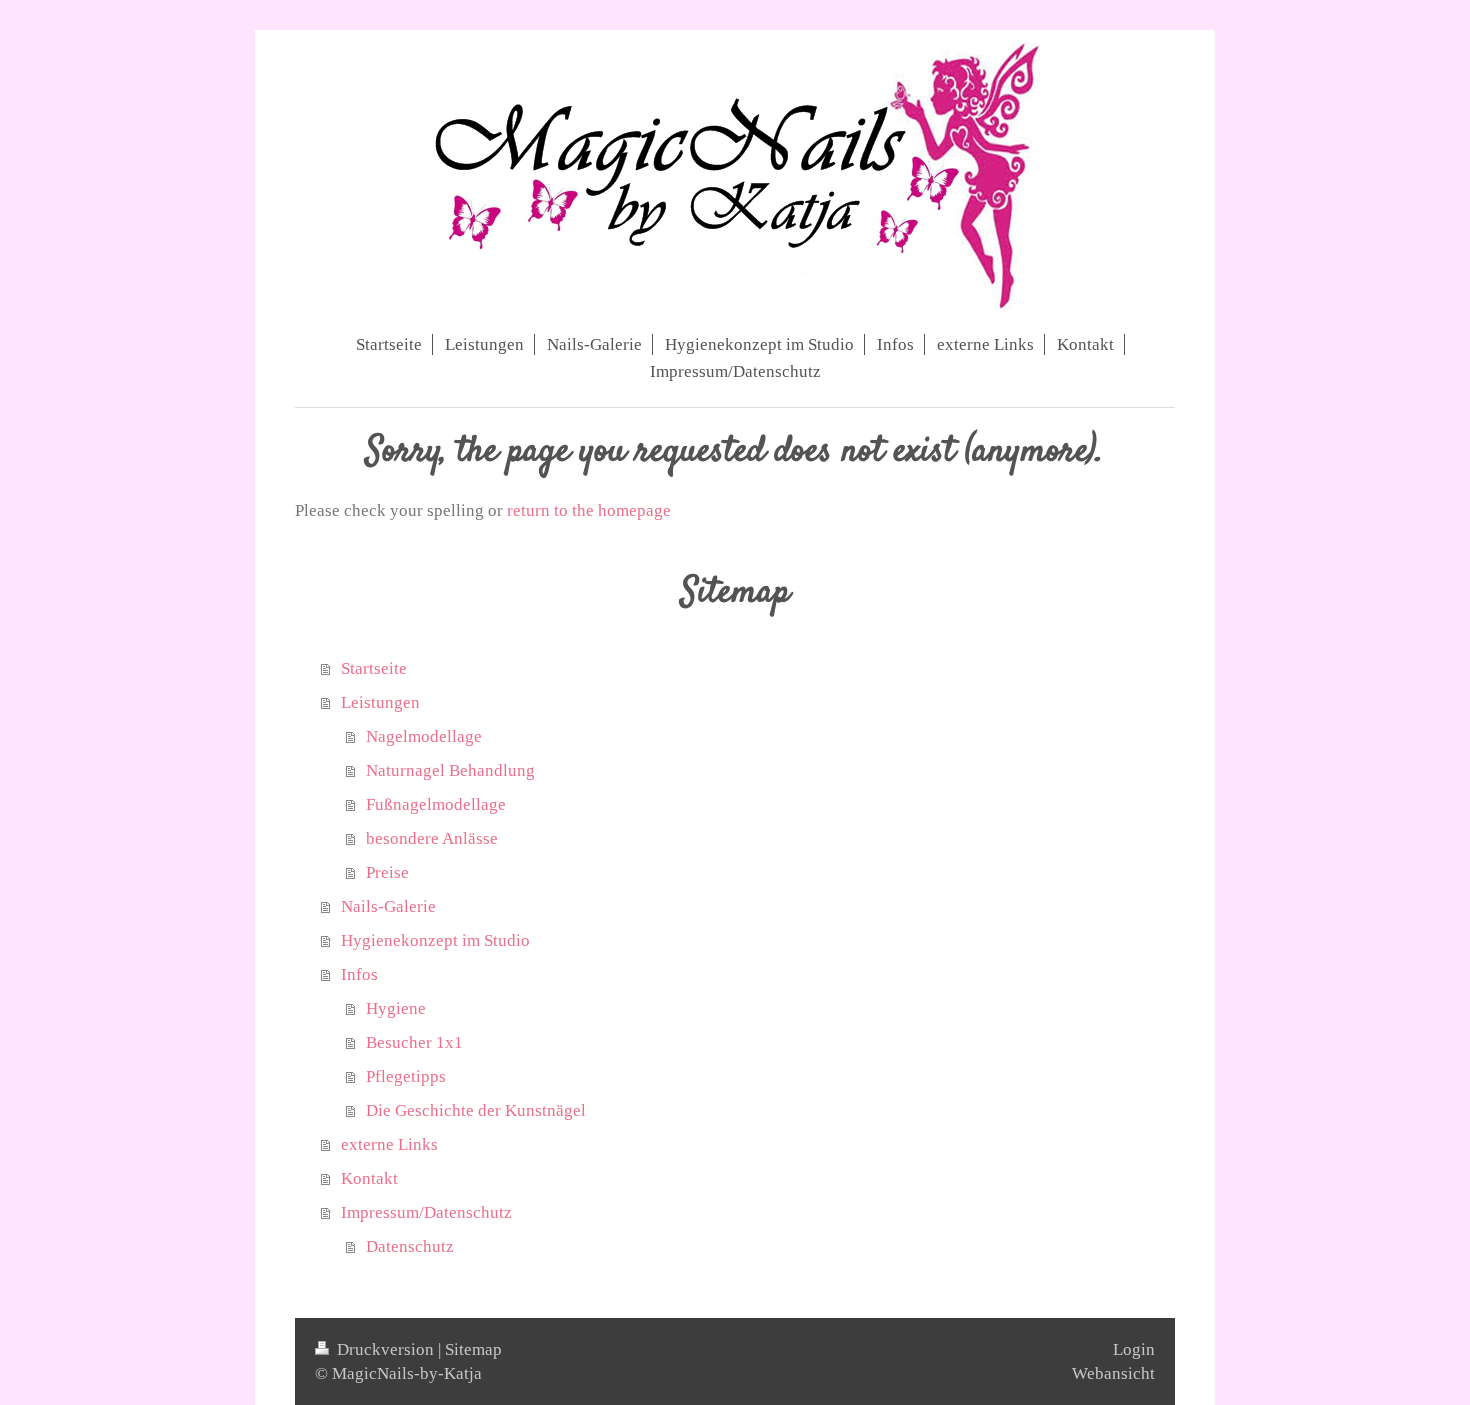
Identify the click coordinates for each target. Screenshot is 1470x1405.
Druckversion (385, 1349)
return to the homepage (589, 510)
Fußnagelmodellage (436, 804)
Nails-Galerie (388, 906)
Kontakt (369, 1178)
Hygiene (396, 1008)
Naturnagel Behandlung (450, 770)
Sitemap (473, 1349)
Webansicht (1113, 1373)
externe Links (389, 1144)
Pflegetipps (406, 1076)
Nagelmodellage (424, 736)
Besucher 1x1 (414, 1042)
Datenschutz (410, 1246)
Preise (387, 872)
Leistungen (380, 702)
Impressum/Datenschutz (426, 1212)
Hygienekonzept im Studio (435, 940)
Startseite (374, 668)
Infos (359, 974)
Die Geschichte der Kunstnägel (476, 1110)
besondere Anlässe (432, 838)
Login (1134, 1349)
